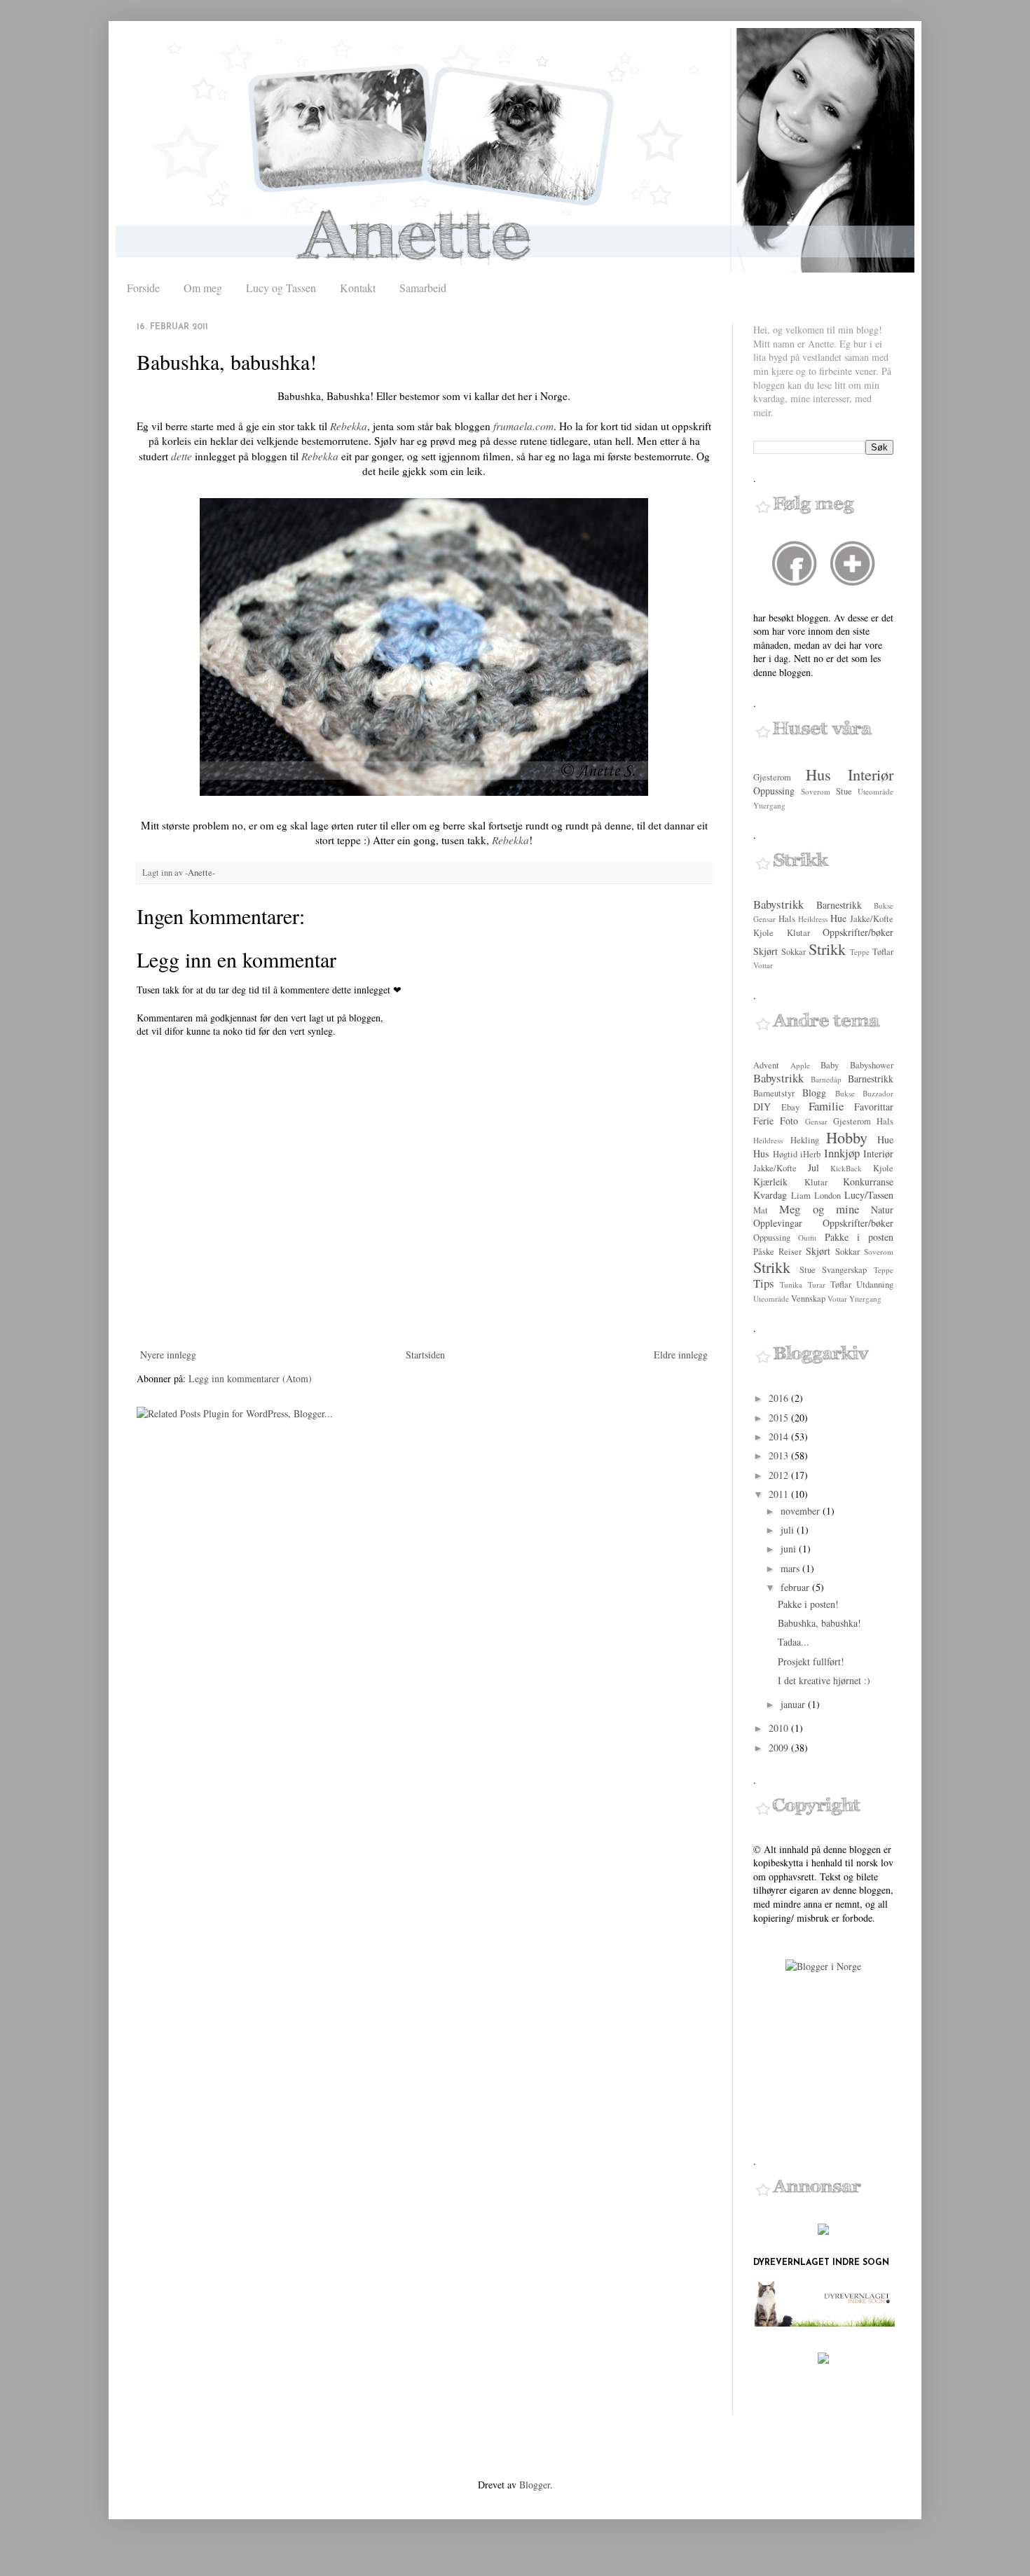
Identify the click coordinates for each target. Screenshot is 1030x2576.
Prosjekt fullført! (811, 1661)
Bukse (884, 905)
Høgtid (785, 1154)
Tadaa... (794, 1642)
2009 (780, 1748)
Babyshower (872, 1065)
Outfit (807, 1238)
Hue (838, 918)
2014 (780, 1437)
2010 (780, 1728)
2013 (780, 1455)
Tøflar (883, 952)
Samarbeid (423, 288)
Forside (143, 288)
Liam (801, 1196)
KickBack (846, 1168)
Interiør (871, 774)
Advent (766, 1065)
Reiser (790, 1252)
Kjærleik (770, 1182)
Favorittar (874, 1107)
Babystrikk (778, 904)
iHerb (810, 1154)
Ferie (763, 1121)
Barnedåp (826, 1079)
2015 (780, 1418)
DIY (762, 1107)
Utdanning (875, 1284)
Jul (813, 1168)
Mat (761, 1210)
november (802, 1511)
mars (791, 1568)
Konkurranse (868, 1182)
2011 (780, 1494)
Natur (882, 1210)
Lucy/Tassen (869, 1195)
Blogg (814, 1093)
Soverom (816, 791)
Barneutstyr (774, 1093)
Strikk (827, 949)
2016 (780, 1398)
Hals (787, 919)
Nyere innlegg (168, 1355)
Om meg (203, 288)
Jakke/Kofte (872, 919)
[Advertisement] (823, 2064)
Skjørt (765, 951)
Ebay (790, 1107)
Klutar (798, 933)
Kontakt (358, 288)
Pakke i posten (859, 1237)
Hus (818, 774)
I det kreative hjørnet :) (824, 1680)
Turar (817, 1284)
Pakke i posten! (808, 1604)
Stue (844, 791)
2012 (780, 1475)
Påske (764, 1252)
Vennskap (808, 1299)
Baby (830, 1065)
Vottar (763, 965)
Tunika (791, 1284)
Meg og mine (819, 1209)
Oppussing (774, 791)
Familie (826, 1106)
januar (794, 1704)
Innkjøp (842, 1153)
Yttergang (769, 805)
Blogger (535, 2485)
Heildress (813, 919)
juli (789, 1530)
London (828, 1196)
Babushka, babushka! (819, 1623)
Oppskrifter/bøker (858, 932)
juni (790, 1549)
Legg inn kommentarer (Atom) (250, 1378)
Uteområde (875, 791)
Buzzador (878, 1093)
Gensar (764, 919)
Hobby (847, 1137)
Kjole (763, 933)
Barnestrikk (839, 905)
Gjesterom (772, 777)
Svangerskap (844, 1270)
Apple (800, 1065)
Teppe (860, 952)
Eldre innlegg (681, 1355)
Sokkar (794, 952)
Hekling (805, 1140)
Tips (764, 1283)
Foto (789, 1121)
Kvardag (770, 1195)
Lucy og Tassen (281, 288)
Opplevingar (778, 1223)
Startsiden (425, 1355)
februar (796, 1587)
